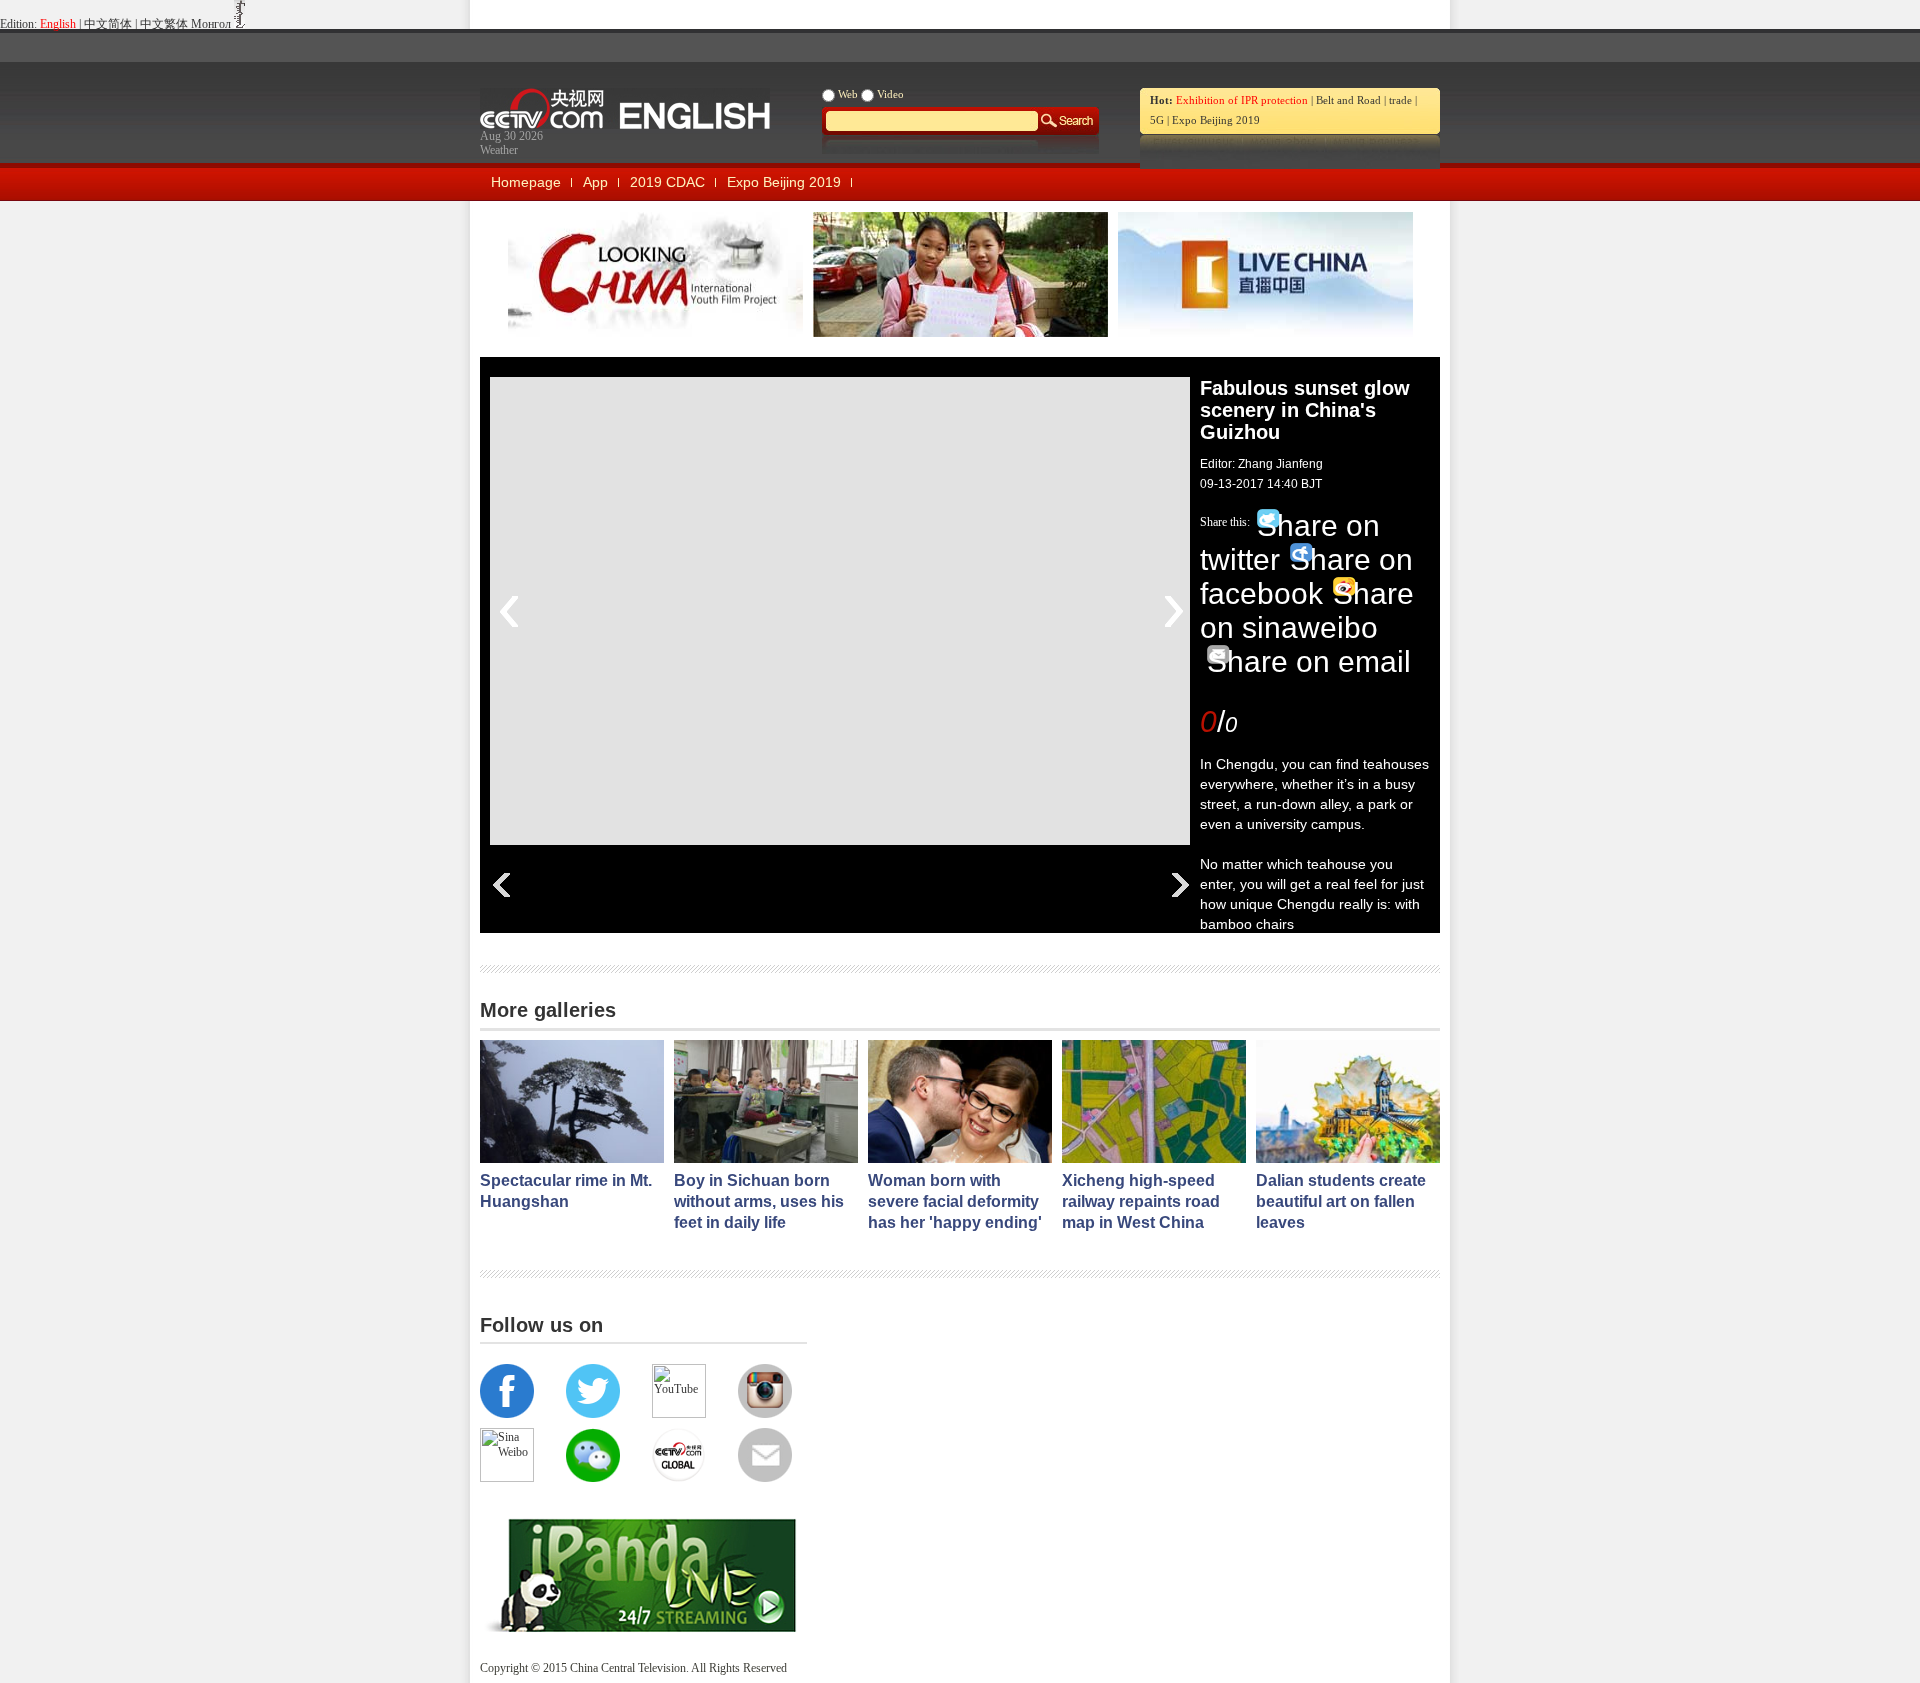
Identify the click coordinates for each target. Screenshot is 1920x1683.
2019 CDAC (667, 182)
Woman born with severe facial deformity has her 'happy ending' (955, 1201)
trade (1400, 100)
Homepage (526, 182)
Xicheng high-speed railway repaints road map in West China (1141, 1201)
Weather (499, 150)
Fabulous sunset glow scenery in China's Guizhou (1305, 410)
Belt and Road (1348, 100)
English (58, 24)
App (595, 182)
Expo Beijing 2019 (1216, 120)
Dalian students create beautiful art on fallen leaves (1341, 1201)
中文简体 (108, 24)
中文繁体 (164, 24)
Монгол (211, 24)
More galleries (548, 1010)
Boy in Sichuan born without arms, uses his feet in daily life (759, 1201)
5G (1157, 120)
